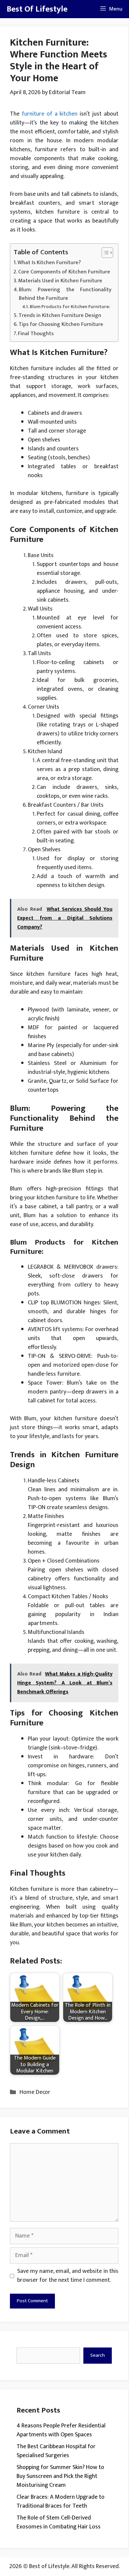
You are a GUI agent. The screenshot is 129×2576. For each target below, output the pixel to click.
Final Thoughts (36, 334)
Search (98, 2355)
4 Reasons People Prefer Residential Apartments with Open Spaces (61, 2430)
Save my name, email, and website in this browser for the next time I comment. (68, 2276)
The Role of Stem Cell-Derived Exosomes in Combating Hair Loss (59, 2522)
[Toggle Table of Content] (104, 253)
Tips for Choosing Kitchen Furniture (61, 325)
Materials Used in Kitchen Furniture (60, 281)
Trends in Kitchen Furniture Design (60, 316)
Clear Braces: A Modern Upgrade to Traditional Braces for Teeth (61, 2502)
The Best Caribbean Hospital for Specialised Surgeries (56, 2451)
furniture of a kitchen (50, 114)
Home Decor (35, 2092)
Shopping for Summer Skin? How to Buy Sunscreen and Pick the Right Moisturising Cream (60, 2476)
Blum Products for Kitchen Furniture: (70, 307)
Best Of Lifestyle (37, 9)
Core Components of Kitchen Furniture (64, 272)
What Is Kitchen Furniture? (49, 263)
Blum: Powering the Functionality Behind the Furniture (65, 294)
